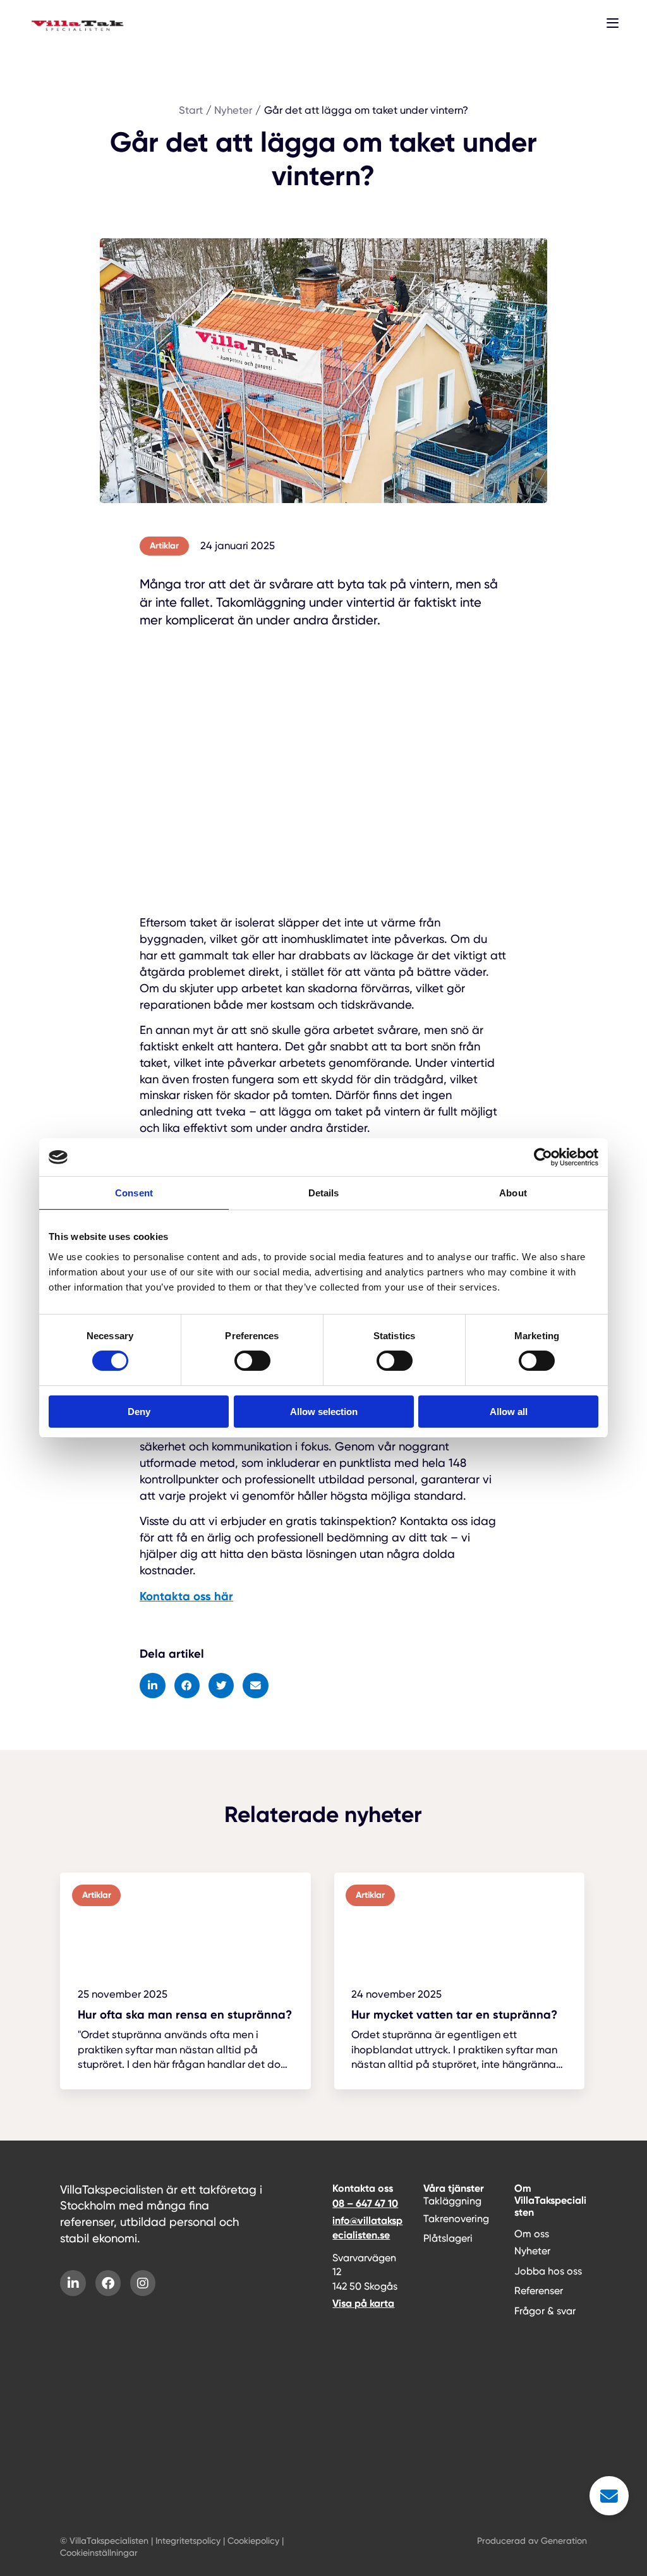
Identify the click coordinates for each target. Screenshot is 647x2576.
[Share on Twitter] (221, 1686)
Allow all (509, 1412)
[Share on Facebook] (187, 1686)
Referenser (539, 2291)
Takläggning (452, 2201)
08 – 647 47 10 (365, 2203)
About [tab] (513, 1193)
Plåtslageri (448, 2238)
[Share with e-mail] (256, 1686)
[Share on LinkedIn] (153, 1686)
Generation (564, 2541)
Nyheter (532, 2251)
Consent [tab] (134, 1193)
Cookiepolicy (253, 2541)
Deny (139, 1412)
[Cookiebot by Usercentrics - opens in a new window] (543, 1157)
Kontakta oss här (186, 1596)
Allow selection (324, 1412)
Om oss (532, 2234)
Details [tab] (324, 1193)
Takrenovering (456, 2219)
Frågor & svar (545, 2311)
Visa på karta (363, 2303)
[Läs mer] (185, 1981)
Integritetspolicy (188, 2541)
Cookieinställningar (99, 2553)
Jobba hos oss (548, 2271)
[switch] (252, 1361)
